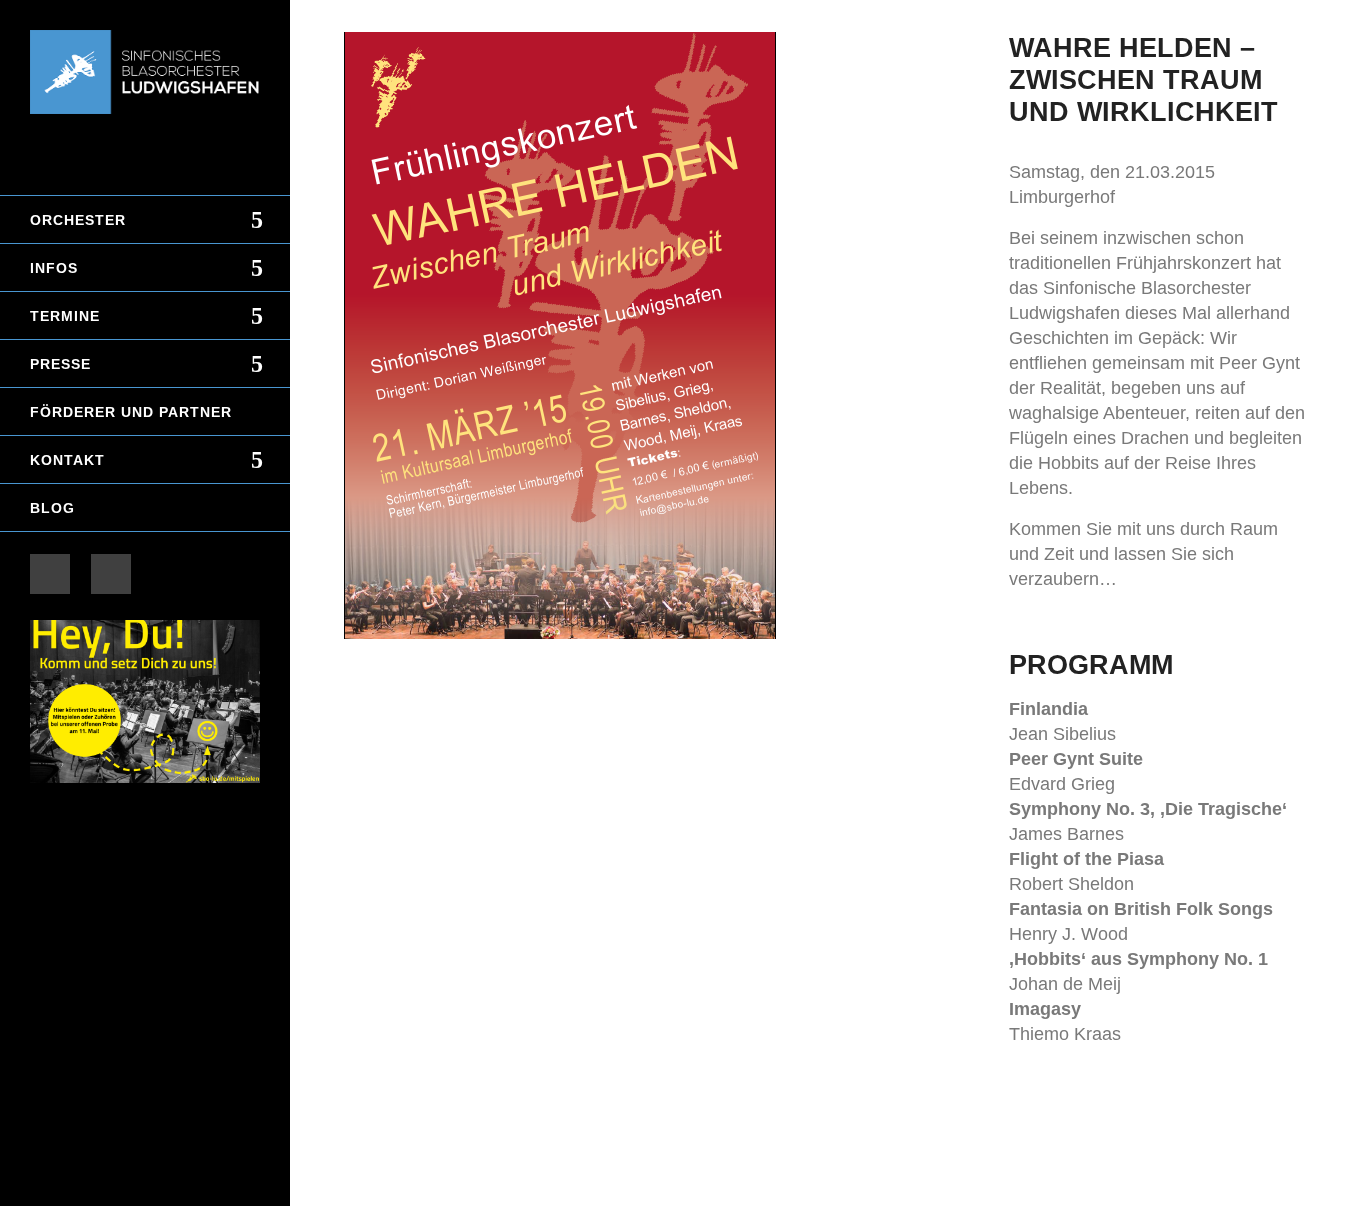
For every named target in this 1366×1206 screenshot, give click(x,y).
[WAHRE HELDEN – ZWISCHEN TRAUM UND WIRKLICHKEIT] (657, 335)
